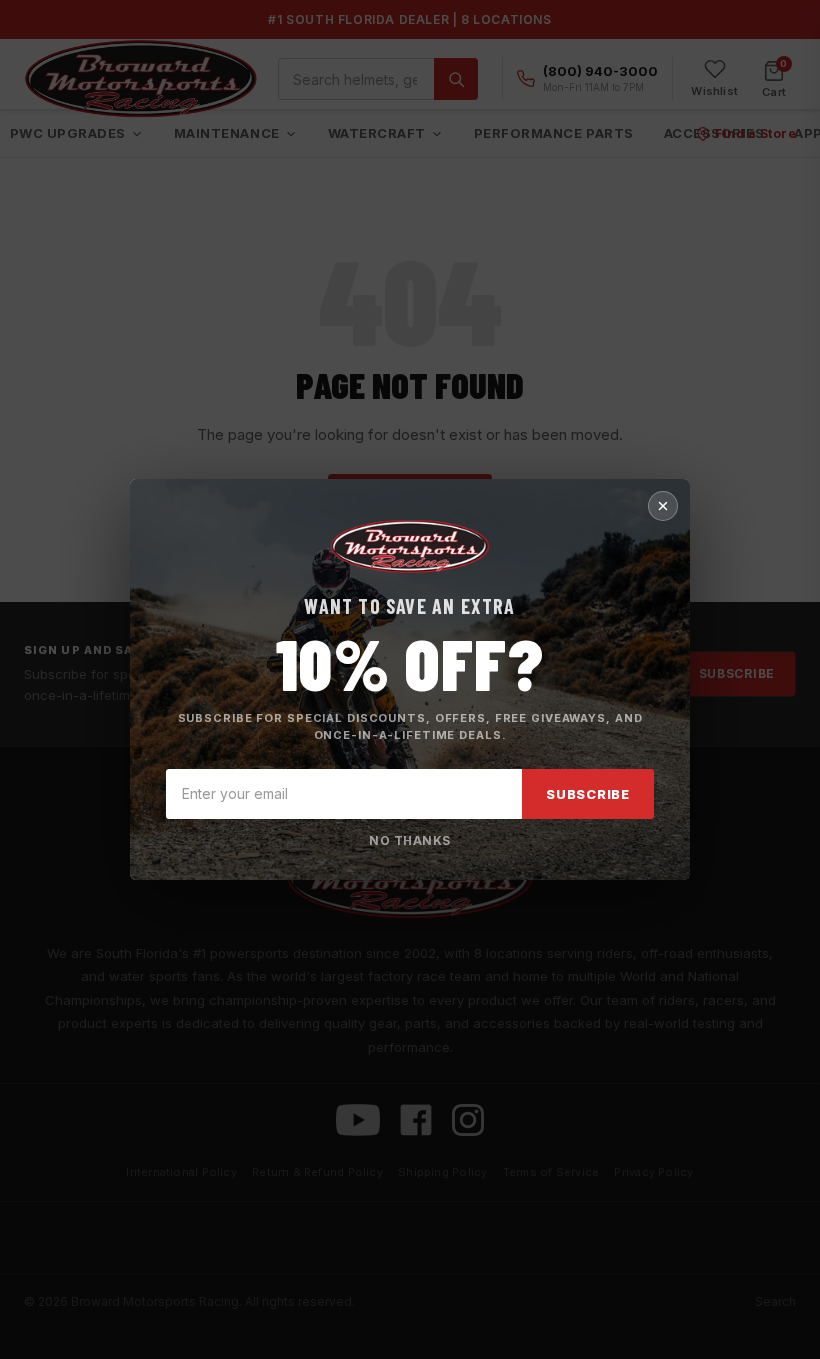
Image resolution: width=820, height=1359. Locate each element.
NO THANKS (409, 840)
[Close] (663, 506)
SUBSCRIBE (588, 794)
